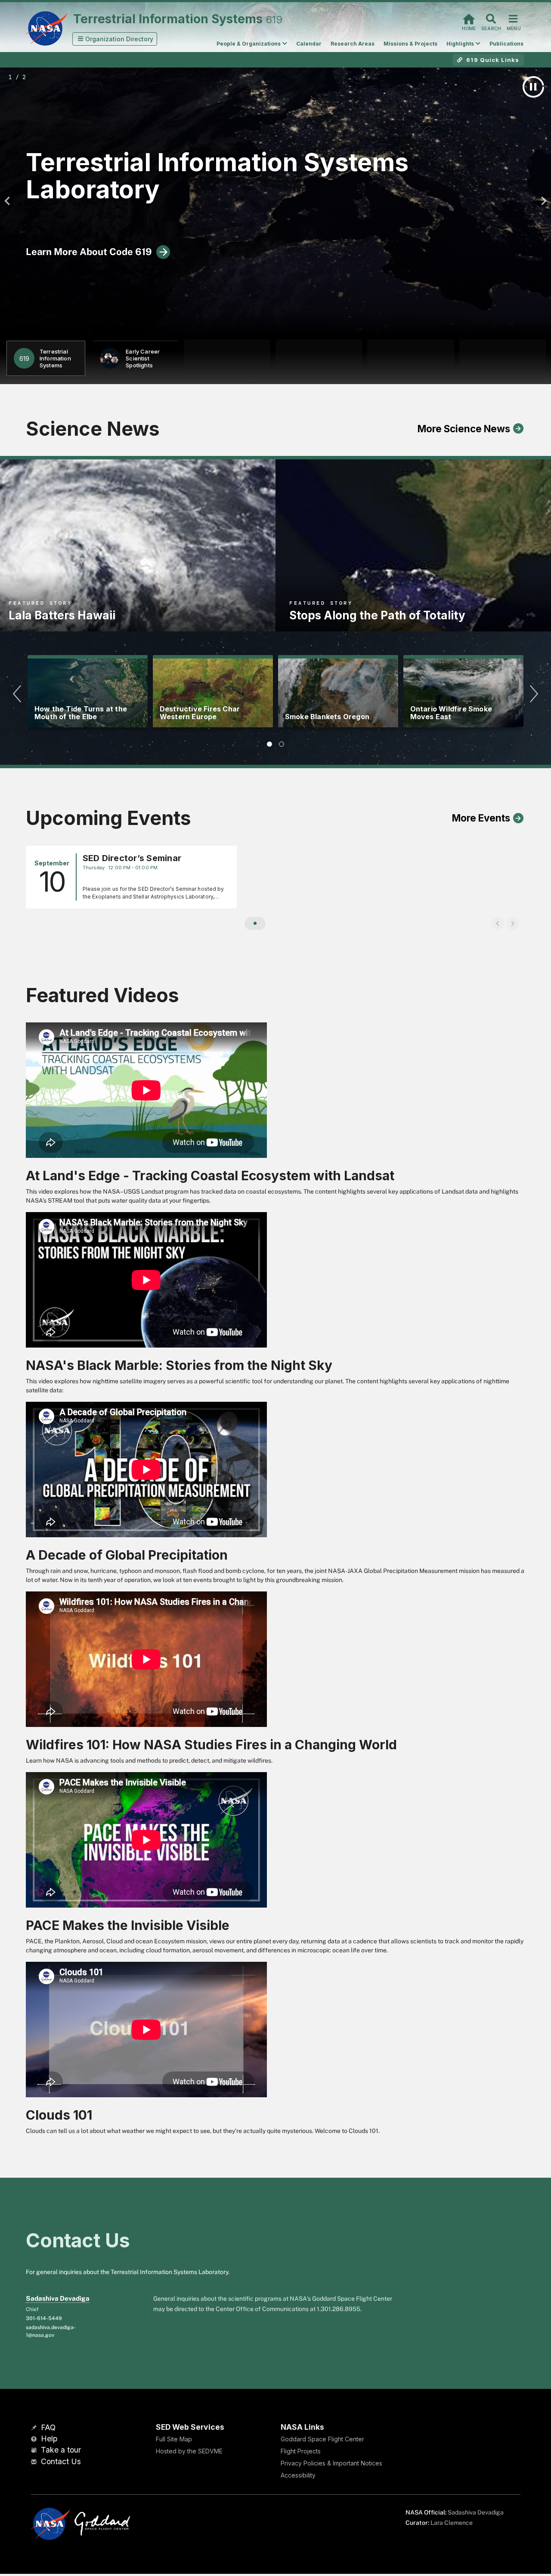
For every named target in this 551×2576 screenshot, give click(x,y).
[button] (115, 39)
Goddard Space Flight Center (322, 2439)
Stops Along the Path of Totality (377, 615)
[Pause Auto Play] (533, 87)
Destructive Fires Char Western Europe (200, 713)
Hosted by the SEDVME (189, 2451)
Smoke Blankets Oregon (327, 717)
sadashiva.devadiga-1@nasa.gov (51, 2331)
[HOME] (469, 18)
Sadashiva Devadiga (58, 2298)
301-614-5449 (44, 2318)
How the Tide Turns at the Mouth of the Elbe (81, 713)
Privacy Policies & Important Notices (331, 2463)
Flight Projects (301, 2451)
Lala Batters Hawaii (62, 615)
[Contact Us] (35, 2462)
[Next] (542, 201)
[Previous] (9, 201)
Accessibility (298, 2475)
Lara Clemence (452, 2523)
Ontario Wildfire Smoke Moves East (451, 713)
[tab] (269, 744)
